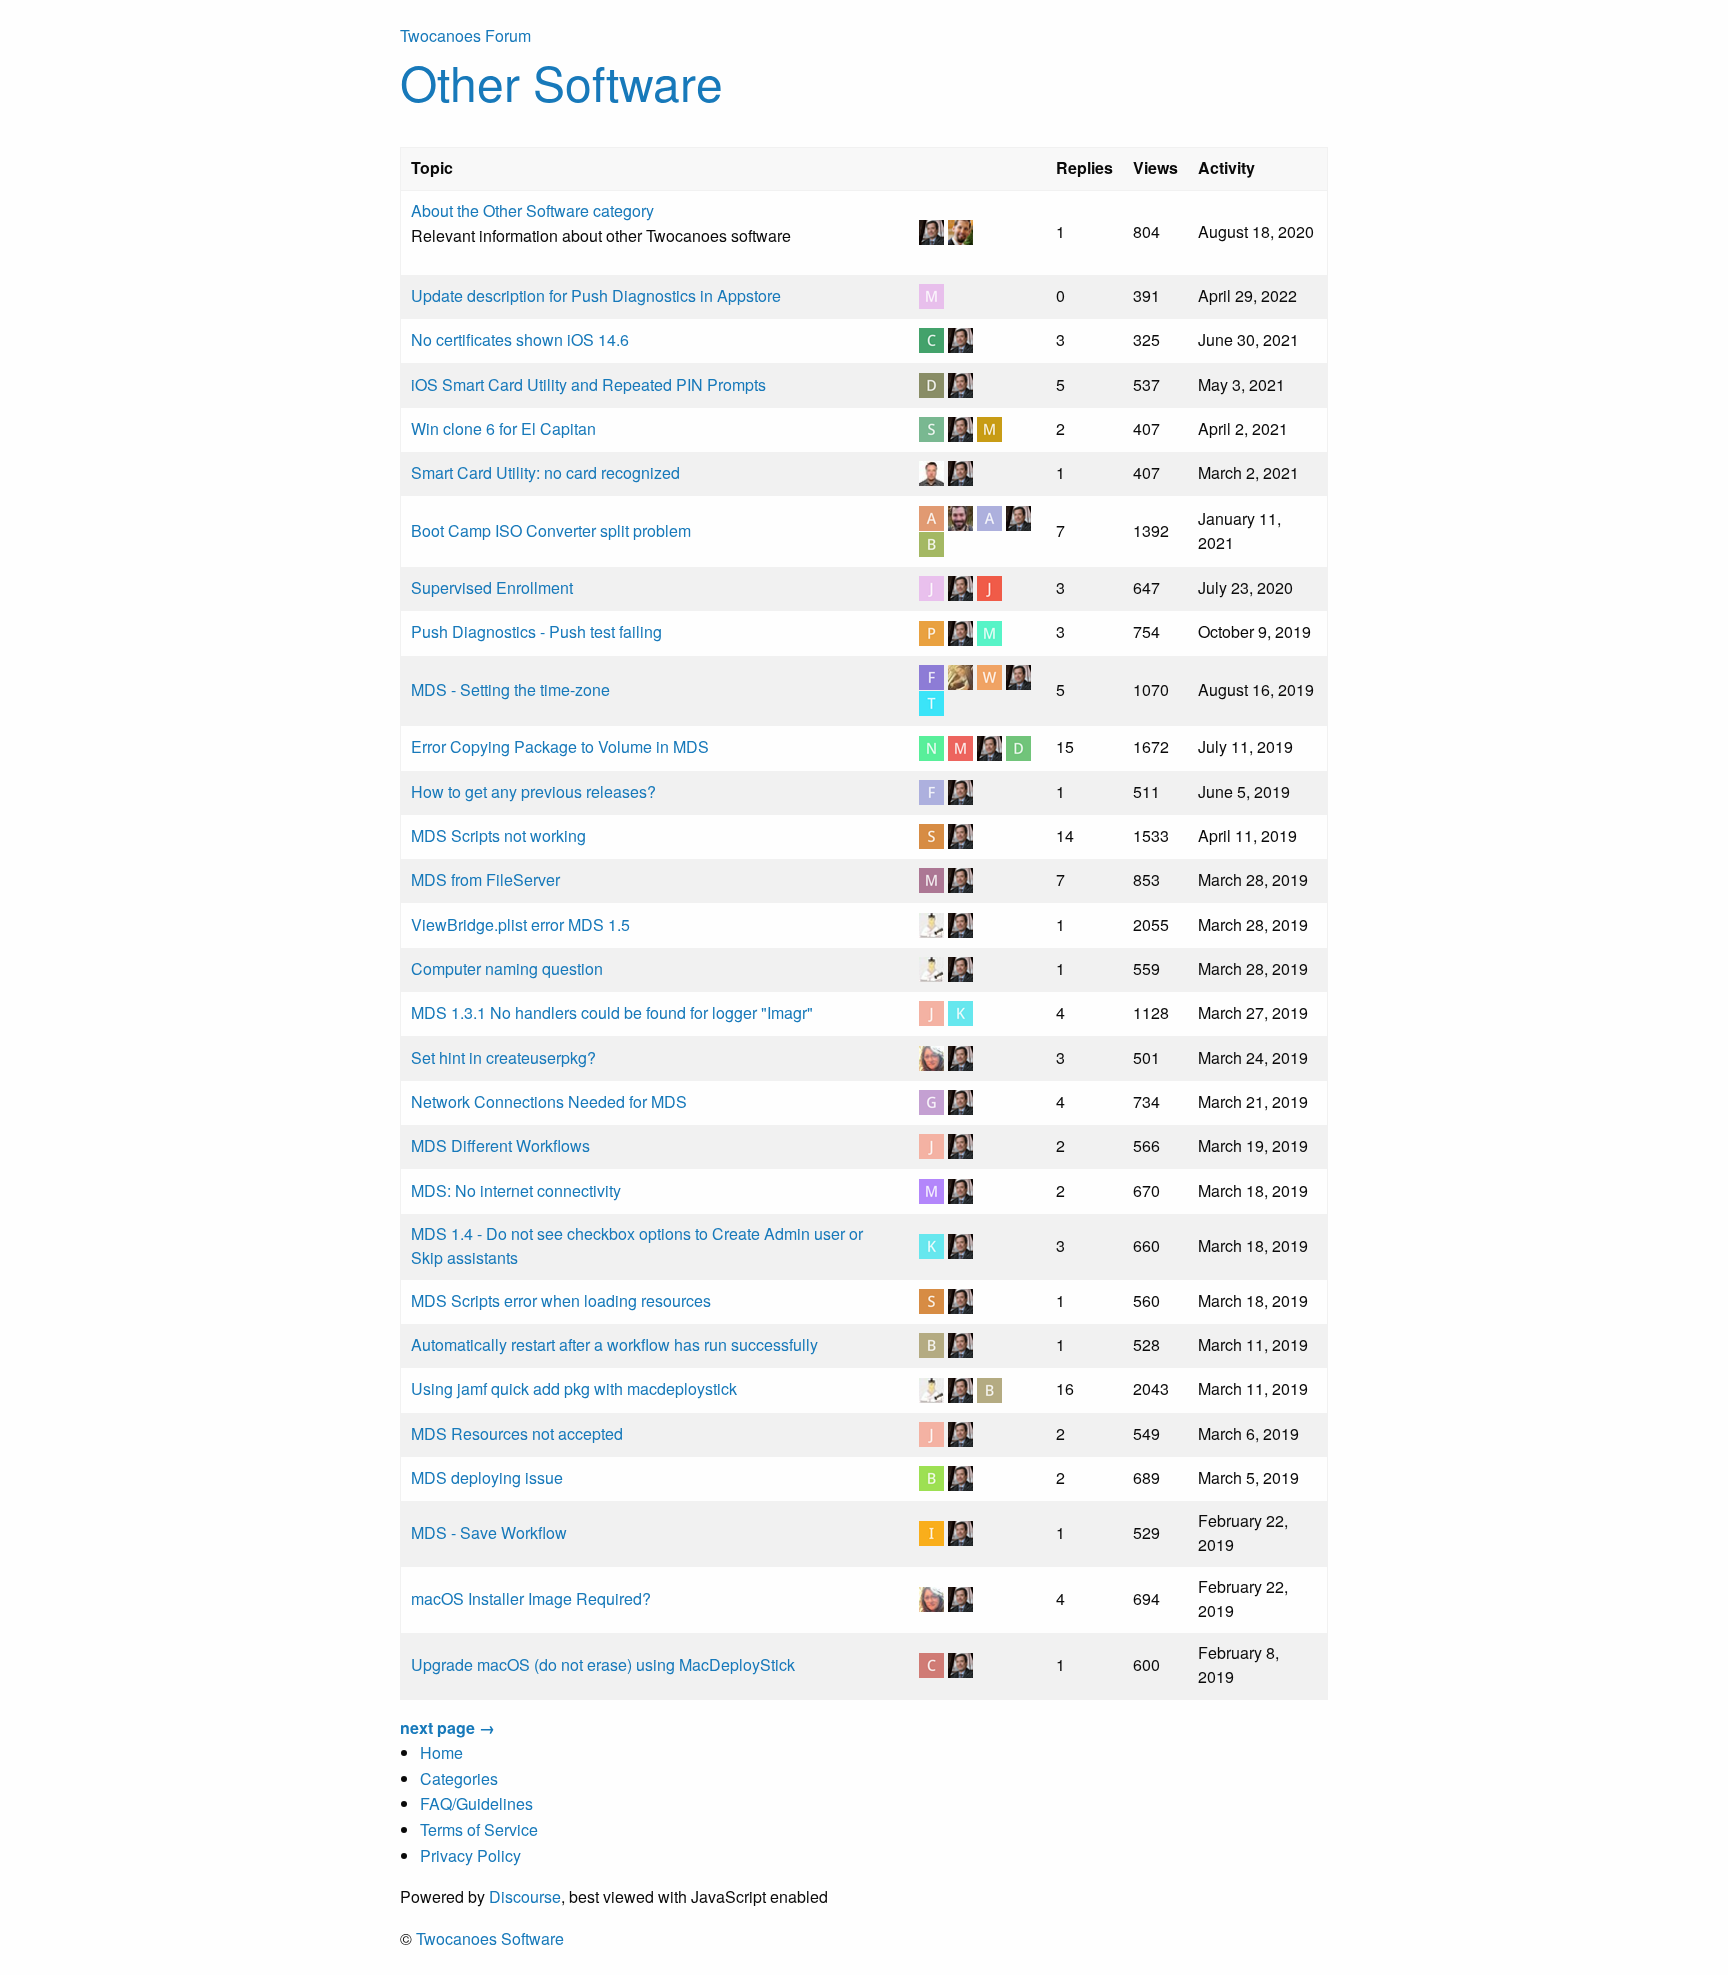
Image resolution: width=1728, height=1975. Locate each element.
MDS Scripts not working (498, 835)
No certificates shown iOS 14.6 (520, 339)
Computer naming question (507, 968)
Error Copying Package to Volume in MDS (560, 746)
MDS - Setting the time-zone (510, 689)
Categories (459, 1778)
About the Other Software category (532, 210)
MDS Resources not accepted (517, 1433)
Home (441, 1752)
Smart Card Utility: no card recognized (545, 472)
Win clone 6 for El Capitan (503, 428)
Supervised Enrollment (492, 587)
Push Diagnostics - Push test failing (536, 631)
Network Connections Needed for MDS (549, 1101)
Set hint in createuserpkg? (503, 1057)
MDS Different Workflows (500, 1145)
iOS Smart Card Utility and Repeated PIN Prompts (588, 384)
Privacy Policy (470, 1855)
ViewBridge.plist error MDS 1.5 (520, 924)
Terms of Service (479, 1829)
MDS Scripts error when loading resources (561, 1300)
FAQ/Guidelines (476, 1803)
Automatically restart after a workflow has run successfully (614, 1344)
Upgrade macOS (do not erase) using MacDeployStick (603, 1664)
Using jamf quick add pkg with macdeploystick (574, 1388)
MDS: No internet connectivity (516, 1190)
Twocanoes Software (490, 1938)
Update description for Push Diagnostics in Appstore (596, 295)
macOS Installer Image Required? (531, 1598)
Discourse (525, 1896)
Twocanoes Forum (465, 35)
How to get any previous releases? (533, 791)
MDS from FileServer (485, 879)
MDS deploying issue (487, 1477)
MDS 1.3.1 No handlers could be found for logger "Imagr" (612, 1012)
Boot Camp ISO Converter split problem (551, 530)
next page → (447, 1727)
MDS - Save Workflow (489, 1532)
